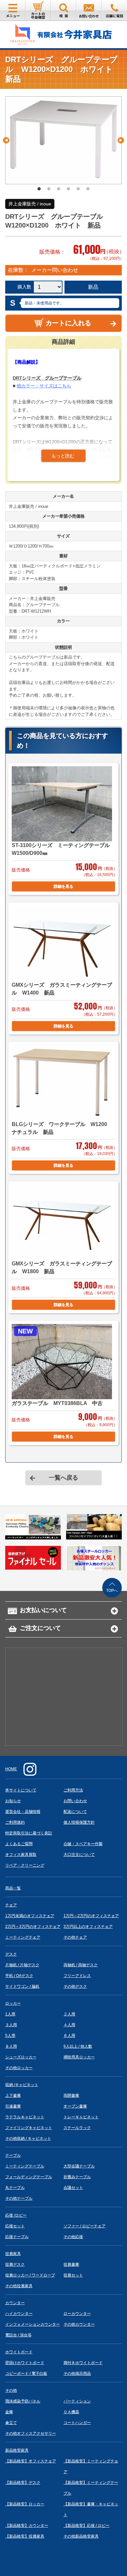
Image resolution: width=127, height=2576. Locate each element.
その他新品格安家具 (81, 2536)
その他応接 (73, 2237)
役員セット (73, 2275)
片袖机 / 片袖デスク (22, 1965)
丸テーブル (15, 2188)
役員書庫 (71, 2264)
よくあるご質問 (19, 1844)
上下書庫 (13, 2096)
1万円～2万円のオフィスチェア (91, 1916)
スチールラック (77, 2128)
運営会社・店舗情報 (23, 1812)
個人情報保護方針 (79, 1822)
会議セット (73, 2188)
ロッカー (13, 2003)
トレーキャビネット (81, 2117)
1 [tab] (39, 189)
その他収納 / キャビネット (28, 2138)
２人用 (69, 2014)
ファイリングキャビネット (29, 2128)
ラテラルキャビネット (25, 2117)
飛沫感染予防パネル (23, 2401)
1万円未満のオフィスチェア (30, 1916)
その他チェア (75, 1937)
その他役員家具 (19, 2286)
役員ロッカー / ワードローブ (30, 2275)
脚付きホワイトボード (83, 2363)
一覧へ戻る (63, 1478)
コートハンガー (77, 2423)
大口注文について (79, 1855)
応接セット (15, 2226)
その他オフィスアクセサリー (31, 2433)
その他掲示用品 (77, 2374)
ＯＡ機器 (71, 2412)
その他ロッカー (19, 2068)
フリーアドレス (77, 1976)
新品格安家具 (17, 2450)
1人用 (10, 2014)
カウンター (15, 2303)
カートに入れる (68, 323)
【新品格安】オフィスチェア (31, 2461)
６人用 (69, 2036)
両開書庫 (71, 2096)
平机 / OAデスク (19, 1976)
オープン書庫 (75, 2106)
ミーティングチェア (23, 1937)
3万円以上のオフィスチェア (88, 1927)
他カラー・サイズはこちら (44, 386)
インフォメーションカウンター (33, 2324)
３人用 (11, 2025)
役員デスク (15, 2264)
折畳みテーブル (77, 2177)
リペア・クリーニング (25, 1865)
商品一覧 (13, 1888)
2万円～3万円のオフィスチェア (33, 1927)
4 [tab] (68, 189)
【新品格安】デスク (23, 2483)
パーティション (77, 2401)
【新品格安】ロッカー (25, 2504)
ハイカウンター (19, 2314)
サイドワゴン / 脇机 (22, 1986)
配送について (75, 1812)
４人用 (69, 2025)
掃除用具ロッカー (79, 2057)
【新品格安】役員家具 (25, 2536)
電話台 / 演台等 (18, 2335)
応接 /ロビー (16, 2215)
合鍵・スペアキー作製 (83, 1844)
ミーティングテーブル (25, 2166)
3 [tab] (59, 189)
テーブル (13, 2155)
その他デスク (75, 1986)
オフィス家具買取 (21, 1855)
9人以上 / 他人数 (78, 2046)
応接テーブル (17, 2237)
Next (121, 140)
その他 (11, 2390)
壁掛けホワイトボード (25, 2363)
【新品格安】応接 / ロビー (86, 2526)
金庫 (9, 2412)
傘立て (11, 2423)
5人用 (10, 2036)
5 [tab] (78, 189)
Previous (6, 140)
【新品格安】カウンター (27, 2526)
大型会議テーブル (79, 2166)
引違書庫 (13, 2106)
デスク (11, 1954)
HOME (11, 1769)
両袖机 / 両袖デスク (81, 1965)
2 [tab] (49, 189)
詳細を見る (63, 886)
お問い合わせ (75, 1801)
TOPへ (112, 1591)
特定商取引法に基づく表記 (29, 1833)
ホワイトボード (19, 2352)
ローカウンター (77, 2314)
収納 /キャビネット (22, 2085)
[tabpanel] (64, 140)
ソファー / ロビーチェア (85, 2226)
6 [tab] (88, 189)
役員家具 (13, 2254)
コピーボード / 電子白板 (26, 2374)
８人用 (11, 2046)
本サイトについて (21, 1790)
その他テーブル (19, 2198)
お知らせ (13, 1801)
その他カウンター (79, 2324)
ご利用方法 (73, 1790)
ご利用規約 (15, 1822)
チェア (11, 1905)
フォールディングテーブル (29, 2177)
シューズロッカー (21, 2057)
